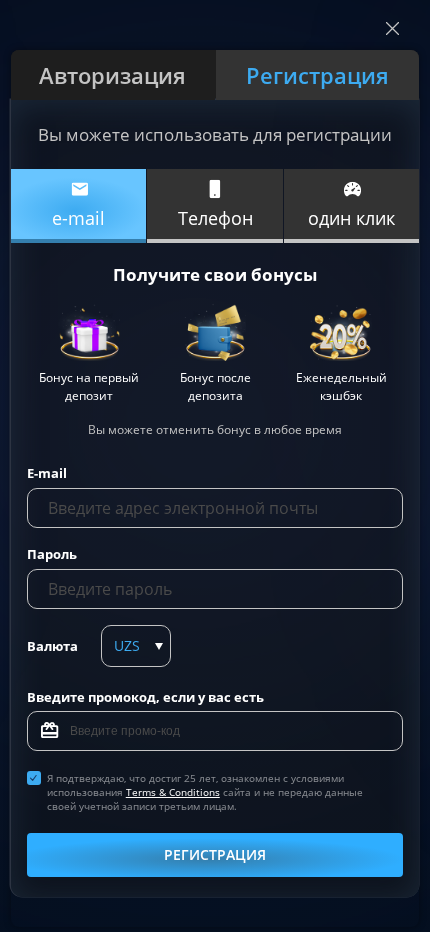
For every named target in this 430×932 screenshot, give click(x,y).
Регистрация (317, 75)
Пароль (52, 554)
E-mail (47, 473)
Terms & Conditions (173, 792)
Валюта (52, 646)
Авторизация (112, 75)
